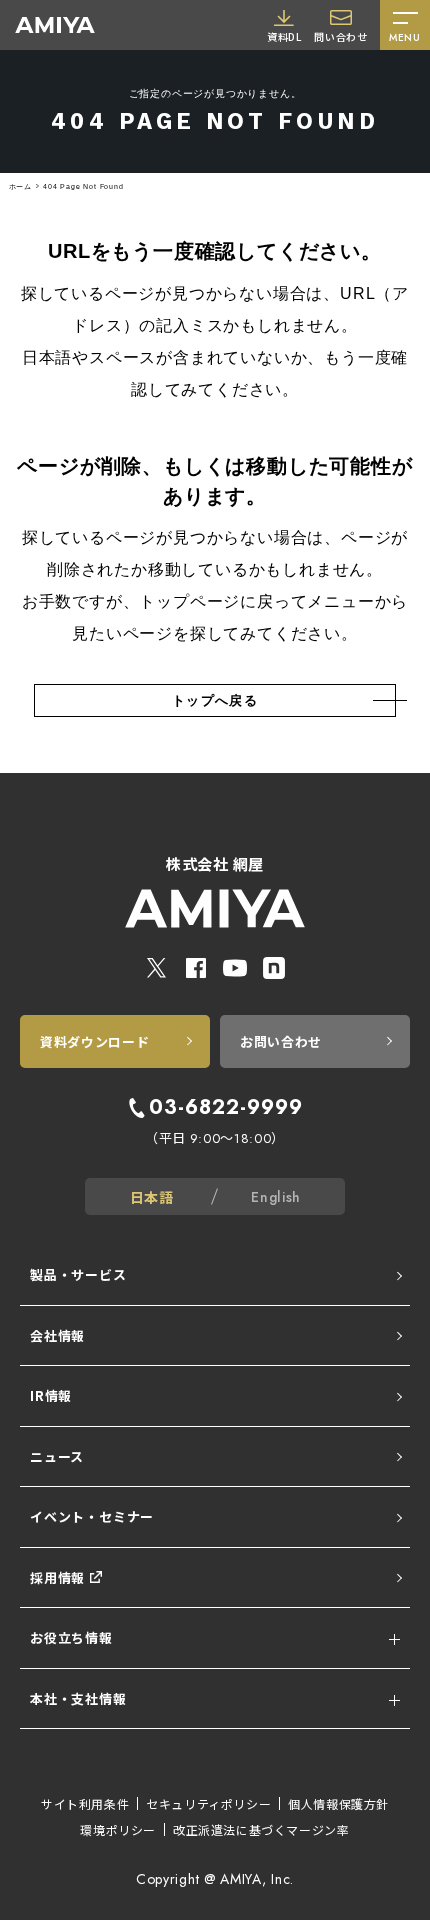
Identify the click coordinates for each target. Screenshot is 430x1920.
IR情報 (51, 1395)
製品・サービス (78, 1274)
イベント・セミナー (92, 1516)
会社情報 (57, 1335)
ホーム (20, 186)
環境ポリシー (118, 1829)
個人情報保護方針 (338, 1803)
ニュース (57, 1456)
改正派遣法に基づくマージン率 (261, 1829)
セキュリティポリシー (208, 1803)
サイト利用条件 (85, 1803)
